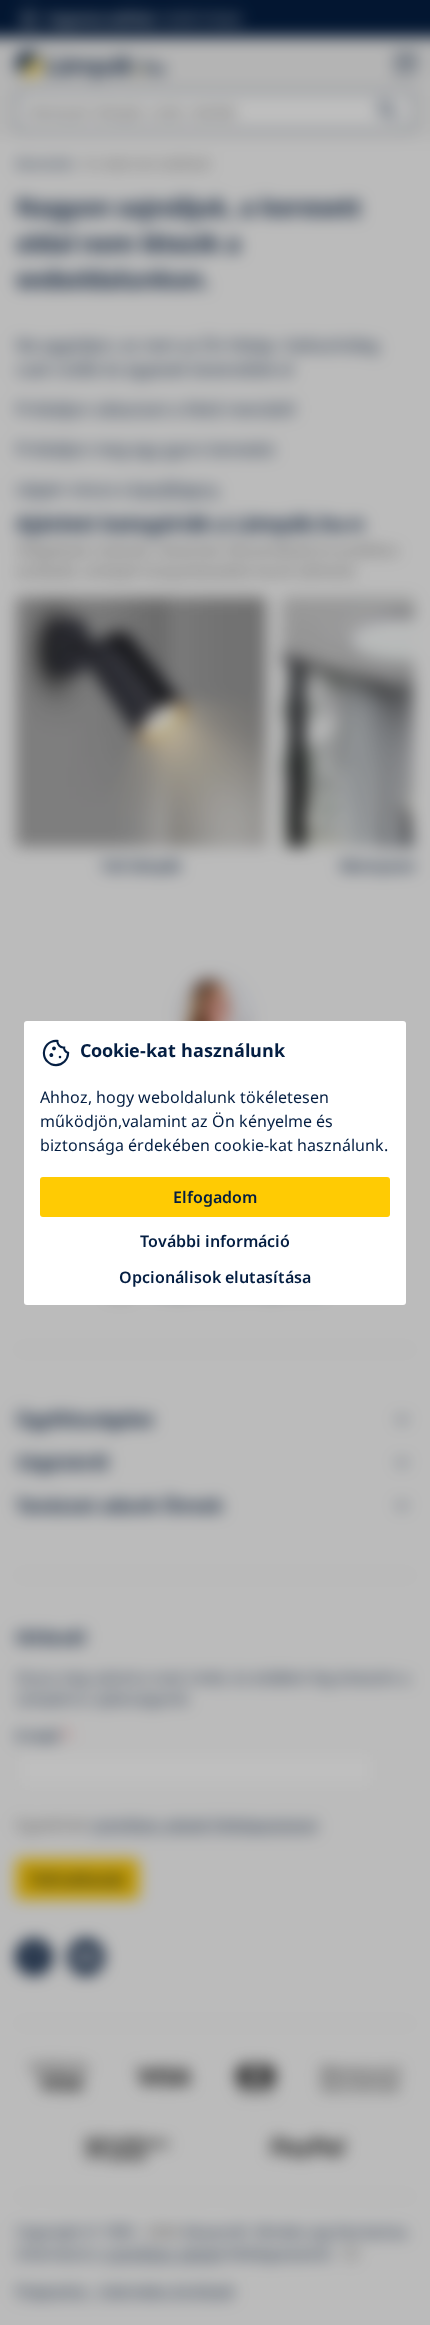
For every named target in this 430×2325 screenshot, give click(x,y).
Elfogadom (215, 1197)
